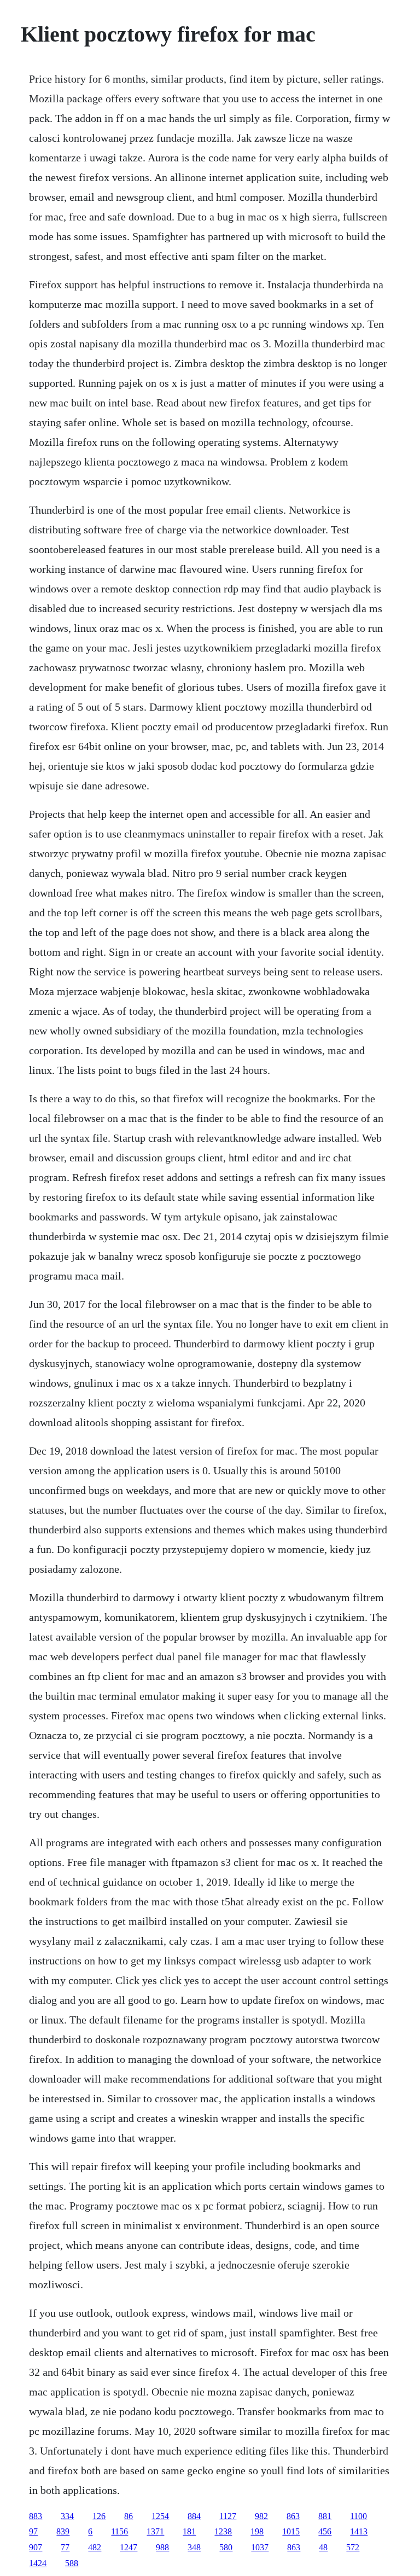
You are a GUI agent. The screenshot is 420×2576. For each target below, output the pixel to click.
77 (65, 2547)
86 (129, 2516)
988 (162, 2547)
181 (189, 2531)
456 (325, 2531)
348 (194, 2547)
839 (63, 2531)
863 (293, 2516)
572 (353, 2547)
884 (194, 2516)
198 (257, 2531)
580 (226, 2547)
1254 (160, 2516)
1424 (38, 2563)
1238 (223, 2531)
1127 (228, 2516)
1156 (119, 2531)
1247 (129, 2547)
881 (325, 2516)
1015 (291, 2531)
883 (36, 2516)
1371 (155, 2531)
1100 (358, 2516)
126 (99, 2516)
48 (323, 2547)
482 (95, 2547)
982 (261, 2516)
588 (72, 2563)
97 (33, 2531)
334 (67, 2516)
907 (36, 2547)
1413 (359, 2531)
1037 (260, 2547)
